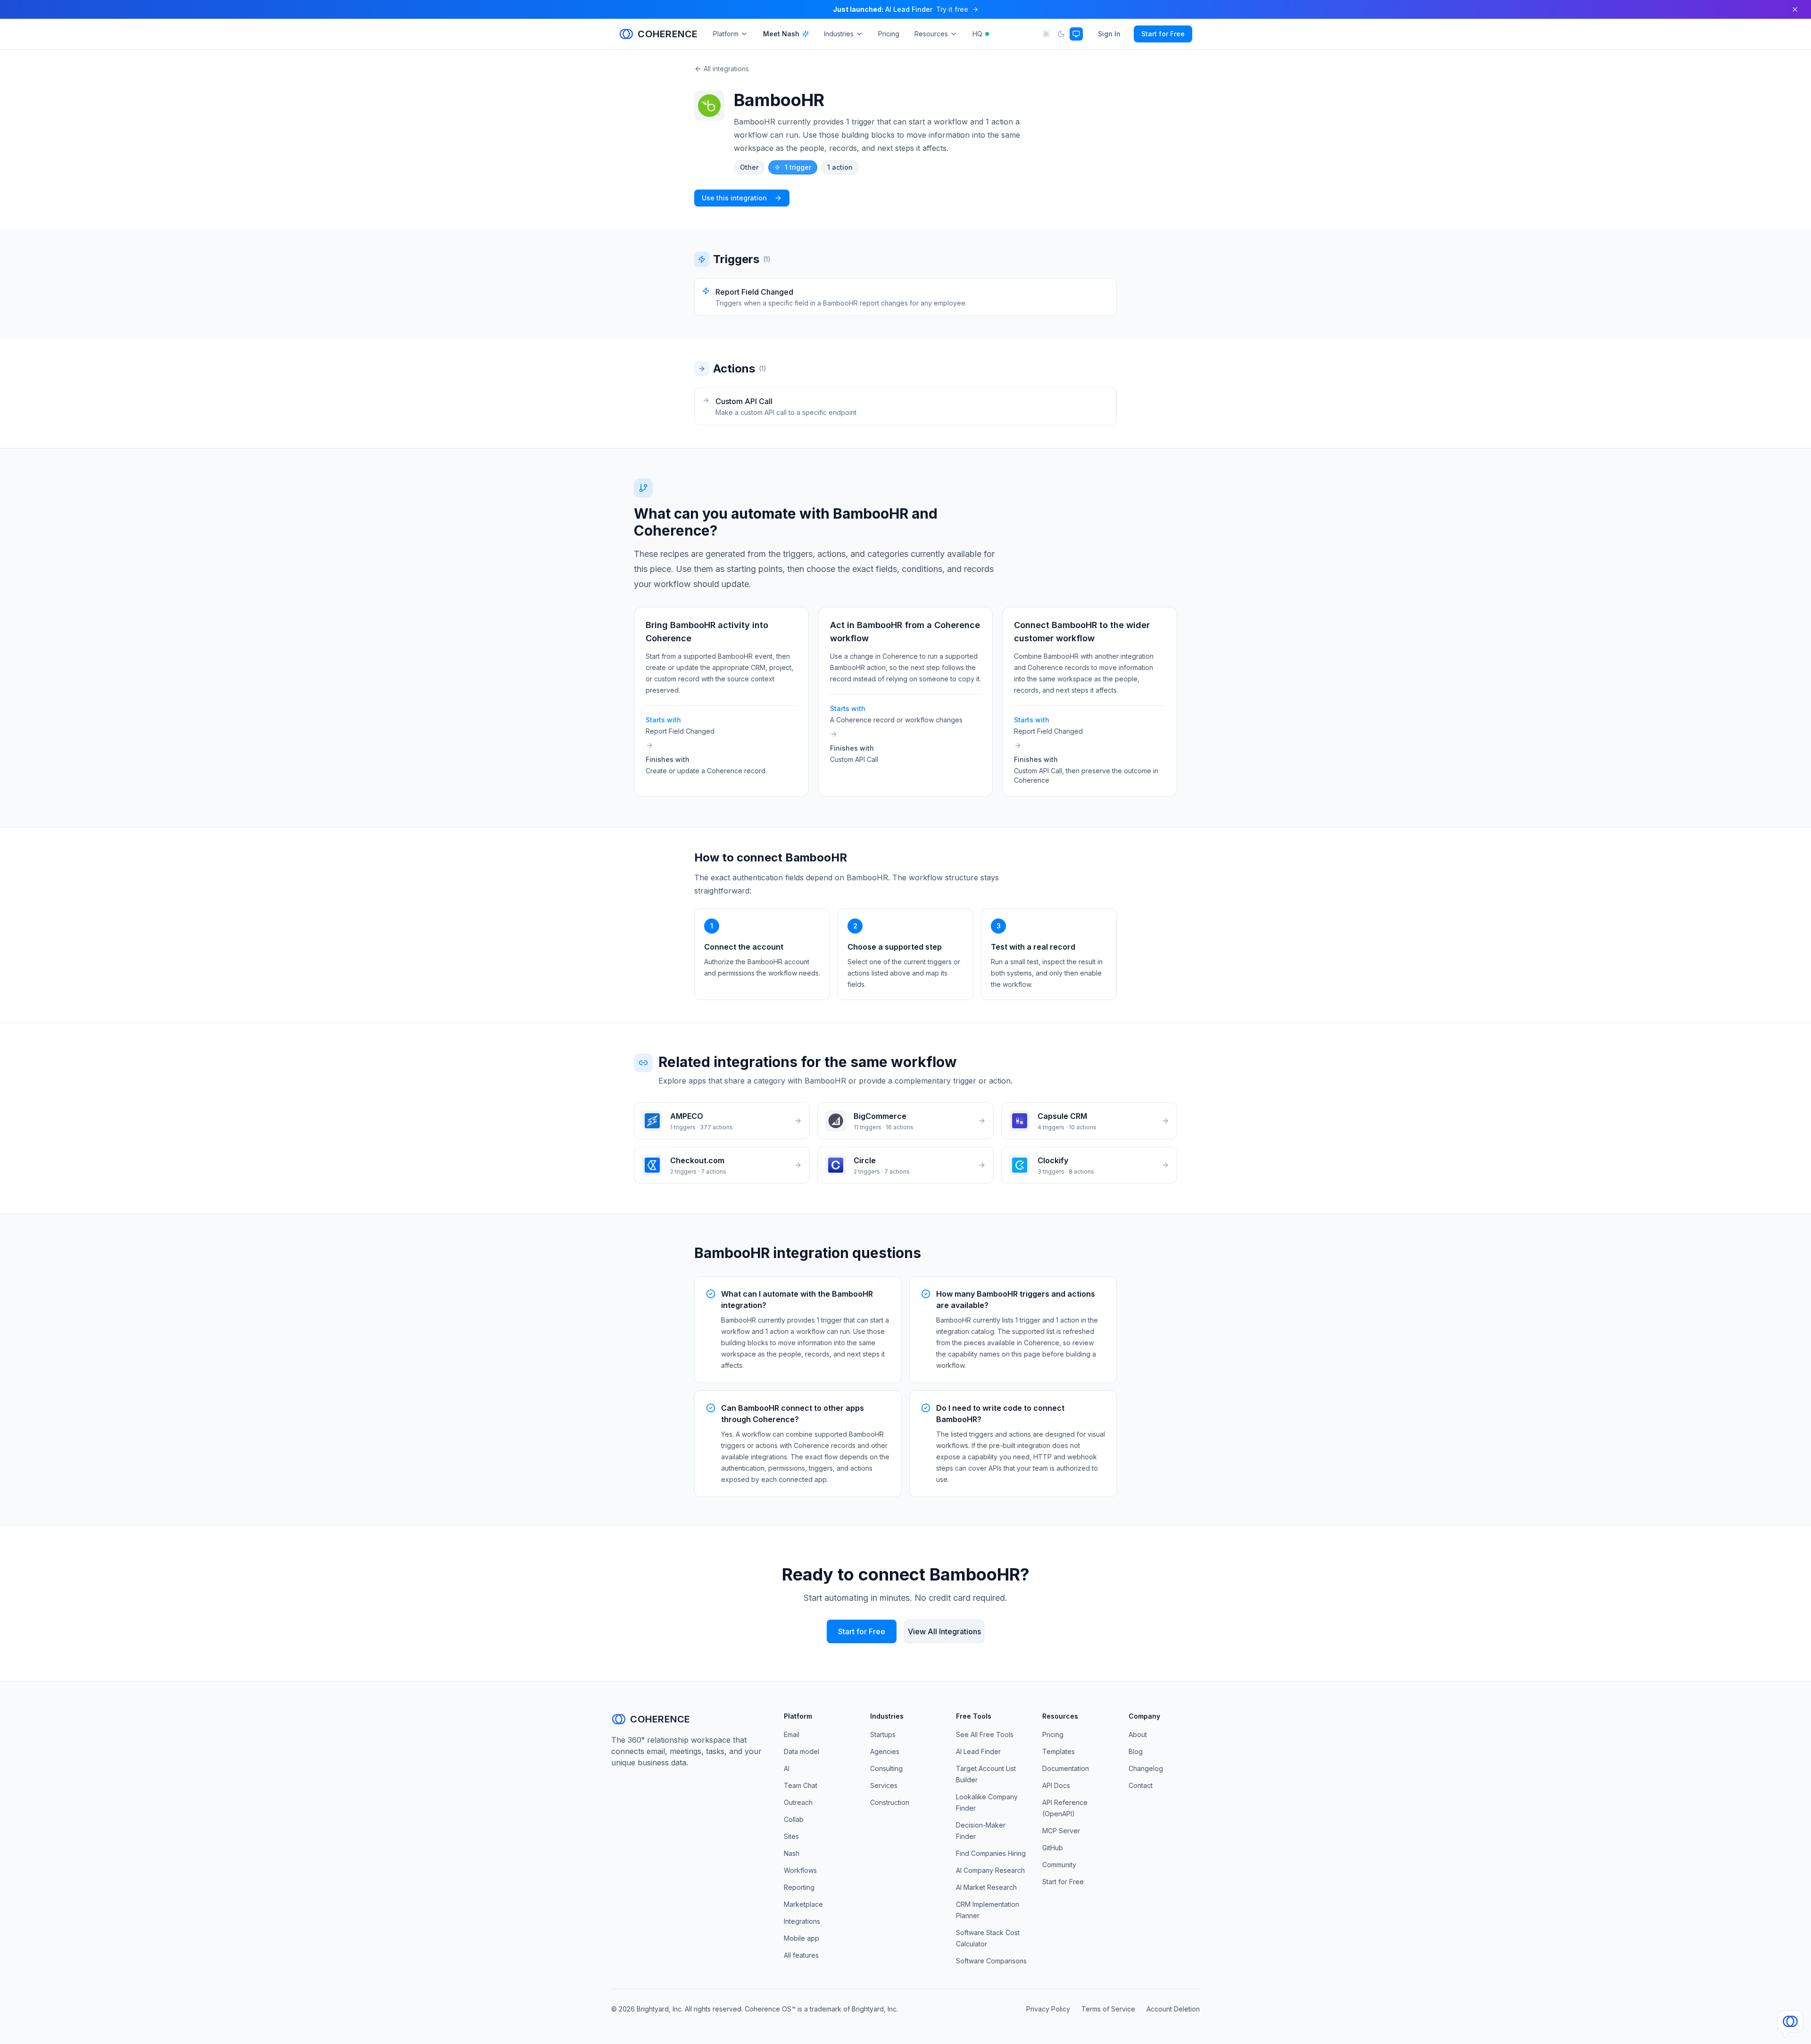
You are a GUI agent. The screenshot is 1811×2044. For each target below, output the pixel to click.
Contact (1141, 1785)
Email (792, 1734)
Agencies (885, 1751)
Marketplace (803, 1904)
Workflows (800, 1870)
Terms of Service (1108, 2009)
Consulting (886, 1768)
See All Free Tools (985, 1734)
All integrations (726, 69)
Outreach (798, 1802)
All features (801, 1955)
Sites (791, 1836)
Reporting (799, 1887)
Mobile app (802, 1938)
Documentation (1066, 1768)
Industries (839, 34)
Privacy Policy (1048, 2009)
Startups (883, 1734)
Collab (794, 1819)
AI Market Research (986, 1887)
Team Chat (801, 1785)
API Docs (1056, 1785)
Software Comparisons (991, 1961)
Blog (1136, 1751)
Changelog (1146, 1768)
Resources (931, 34)
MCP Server (1061, 1831)
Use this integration (734, 198)
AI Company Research (990, 1870)
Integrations (802, 1921)
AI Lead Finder (978, 1751)
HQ (977, 34)
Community (1059, 1865)
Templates (1059, 1751)
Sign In (1109, 34)
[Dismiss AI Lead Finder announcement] (1795, 9)
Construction (890, 1802)
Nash (792, 1853)
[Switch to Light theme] (1046, 34)
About (1138, 1734)
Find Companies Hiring (991, 1853)
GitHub (1053, 1848)
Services (884, 1785)
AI (787, 1768)
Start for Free (1163, 34)
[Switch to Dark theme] (1061, 34)
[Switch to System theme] (1076, 34)
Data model (802, 1751)
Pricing (889, 34)
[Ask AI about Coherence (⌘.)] (1790, 2021)
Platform (726, 34)
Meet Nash (781, 34)
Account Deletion (1173, 2009)
